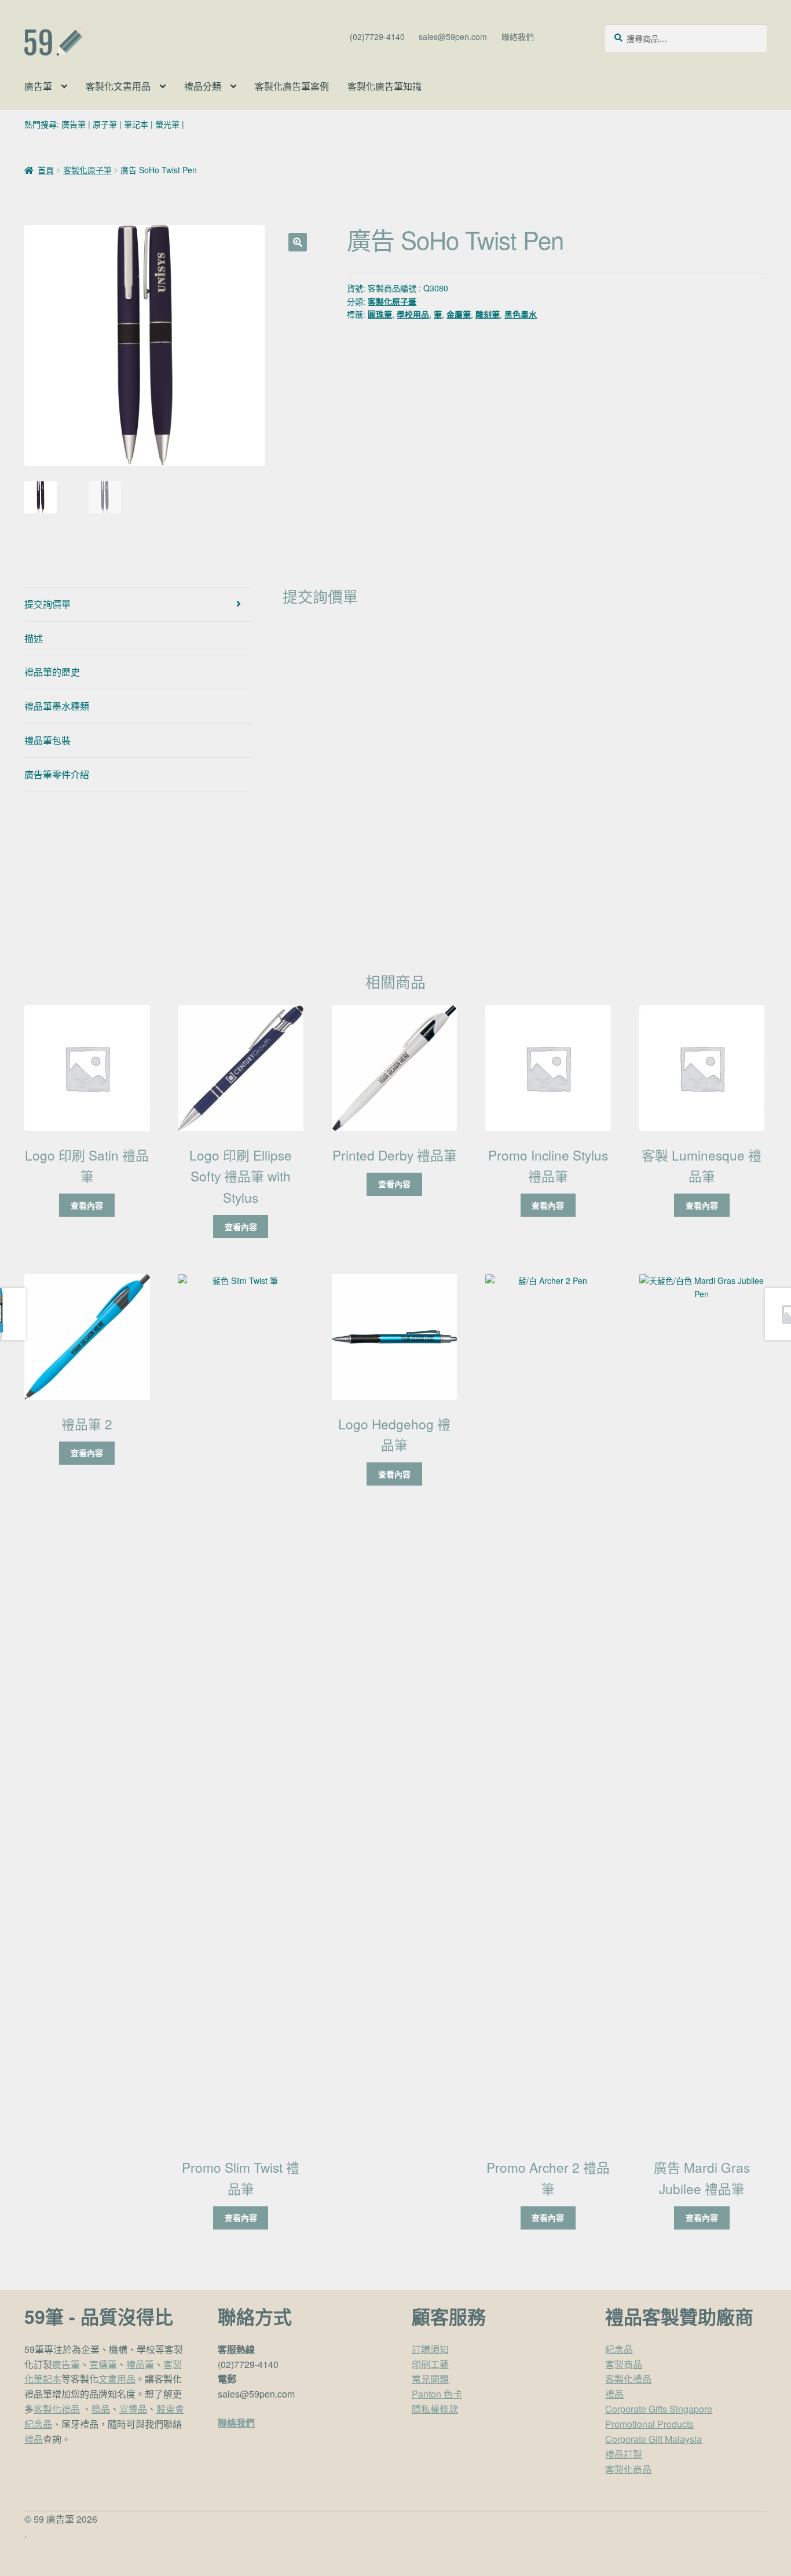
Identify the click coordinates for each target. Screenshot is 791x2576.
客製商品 (624, 2364)
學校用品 (413, 314)
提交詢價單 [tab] (47, 604)
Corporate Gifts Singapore (659, 2409)
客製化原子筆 (87, 170)
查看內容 (87, 1205)
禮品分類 (203, 86)
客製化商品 (628, 2469)
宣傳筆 (103, 2364)
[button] (298, 242)
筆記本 (136, 124)
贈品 (101, 2409)
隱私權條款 (435, 2409)
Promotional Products (649, 2424)
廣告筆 (38, 86)
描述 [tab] (34, 638)
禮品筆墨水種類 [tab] (57, 706)
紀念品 (619, 2349)
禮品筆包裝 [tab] (47, 740)
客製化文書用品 (118, 86)
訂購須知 (430, 2349)
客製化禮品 (57, 2409)
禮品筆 (140, 2364)
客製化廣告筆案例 (292, 86)
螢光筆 (167, 124)
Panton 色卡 (437, 2394)
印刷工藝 (430, 2364)
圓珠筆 (380, 314)
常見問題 (430, 2379)
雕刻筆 (488, 314)
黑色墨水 (521, 314)
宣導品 (133, 2409)
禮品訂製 (624, 2454)
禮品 (34, 2439)
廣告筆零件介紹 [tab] (57, 774)
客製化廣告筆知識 (384, 86)
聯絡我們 (518, 37)
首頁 (46, 170)
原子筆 (105, 124)
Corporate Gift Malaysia (653, 2439)
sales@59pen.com (453, 37)
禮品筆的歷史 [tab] (52, 672)
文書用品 (117, 2379)
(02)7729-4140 (377, 37)
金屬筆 (459, 314)
